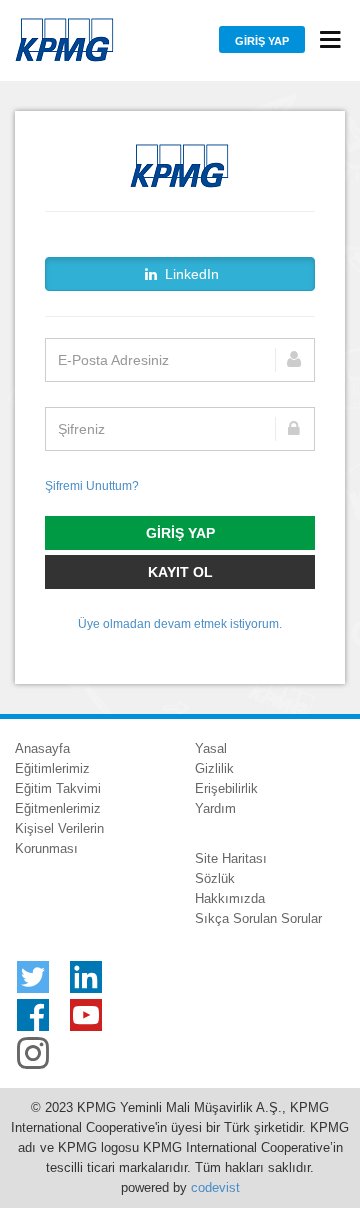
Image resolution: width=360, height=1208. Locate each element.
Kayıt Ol (180, 572)
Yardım (215, 808)
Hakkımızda (230, 898)
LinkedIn (190, 274)
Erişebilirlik (226, 788)
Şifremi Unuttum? (92, 486)
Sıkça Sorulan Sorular (258, 918)
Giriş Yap (262, 41)
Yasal (211, 748)
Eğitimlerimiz (52, 768)
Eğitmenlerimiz (58, 808)
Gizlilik (214, 768)
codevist (215, 1187)
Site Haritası (231, 858)
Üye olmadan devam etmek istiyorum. (180, 624)
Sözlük (215, 878)
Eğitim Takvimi (58, 788)
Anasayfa (42, 748)
